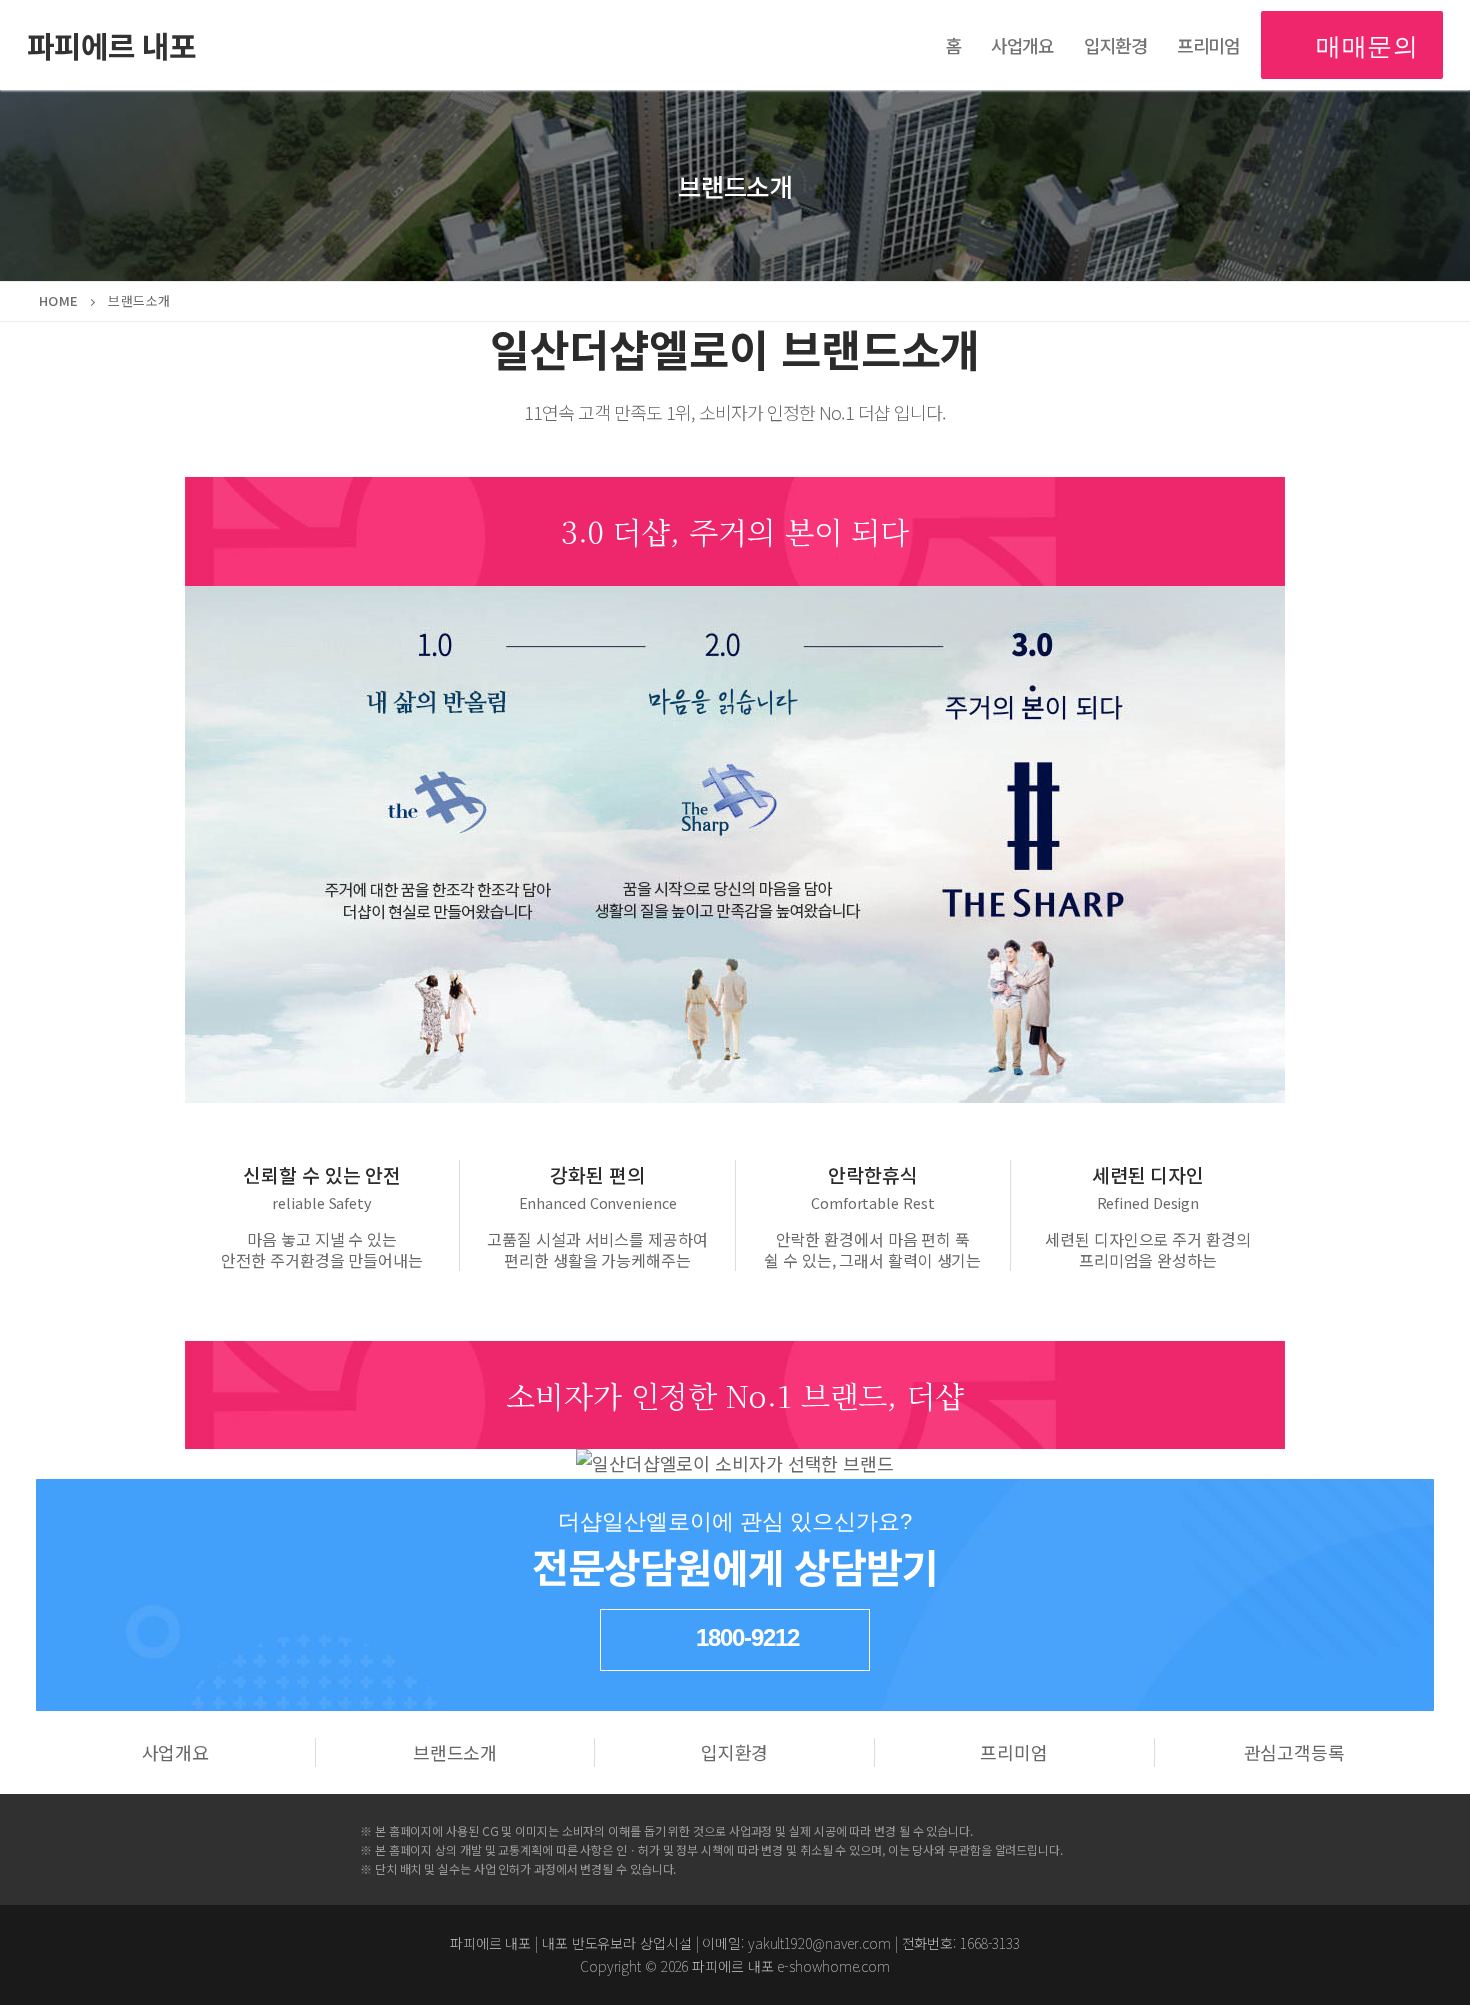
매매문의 (1364, 44)
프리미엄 (1014, 1752)
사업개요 (176, 1752)
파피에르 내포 (111, 45)
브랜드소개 (455, 1752)
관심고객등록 (1294, 1752)
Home (59, 300)
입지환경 (735, 1752)
